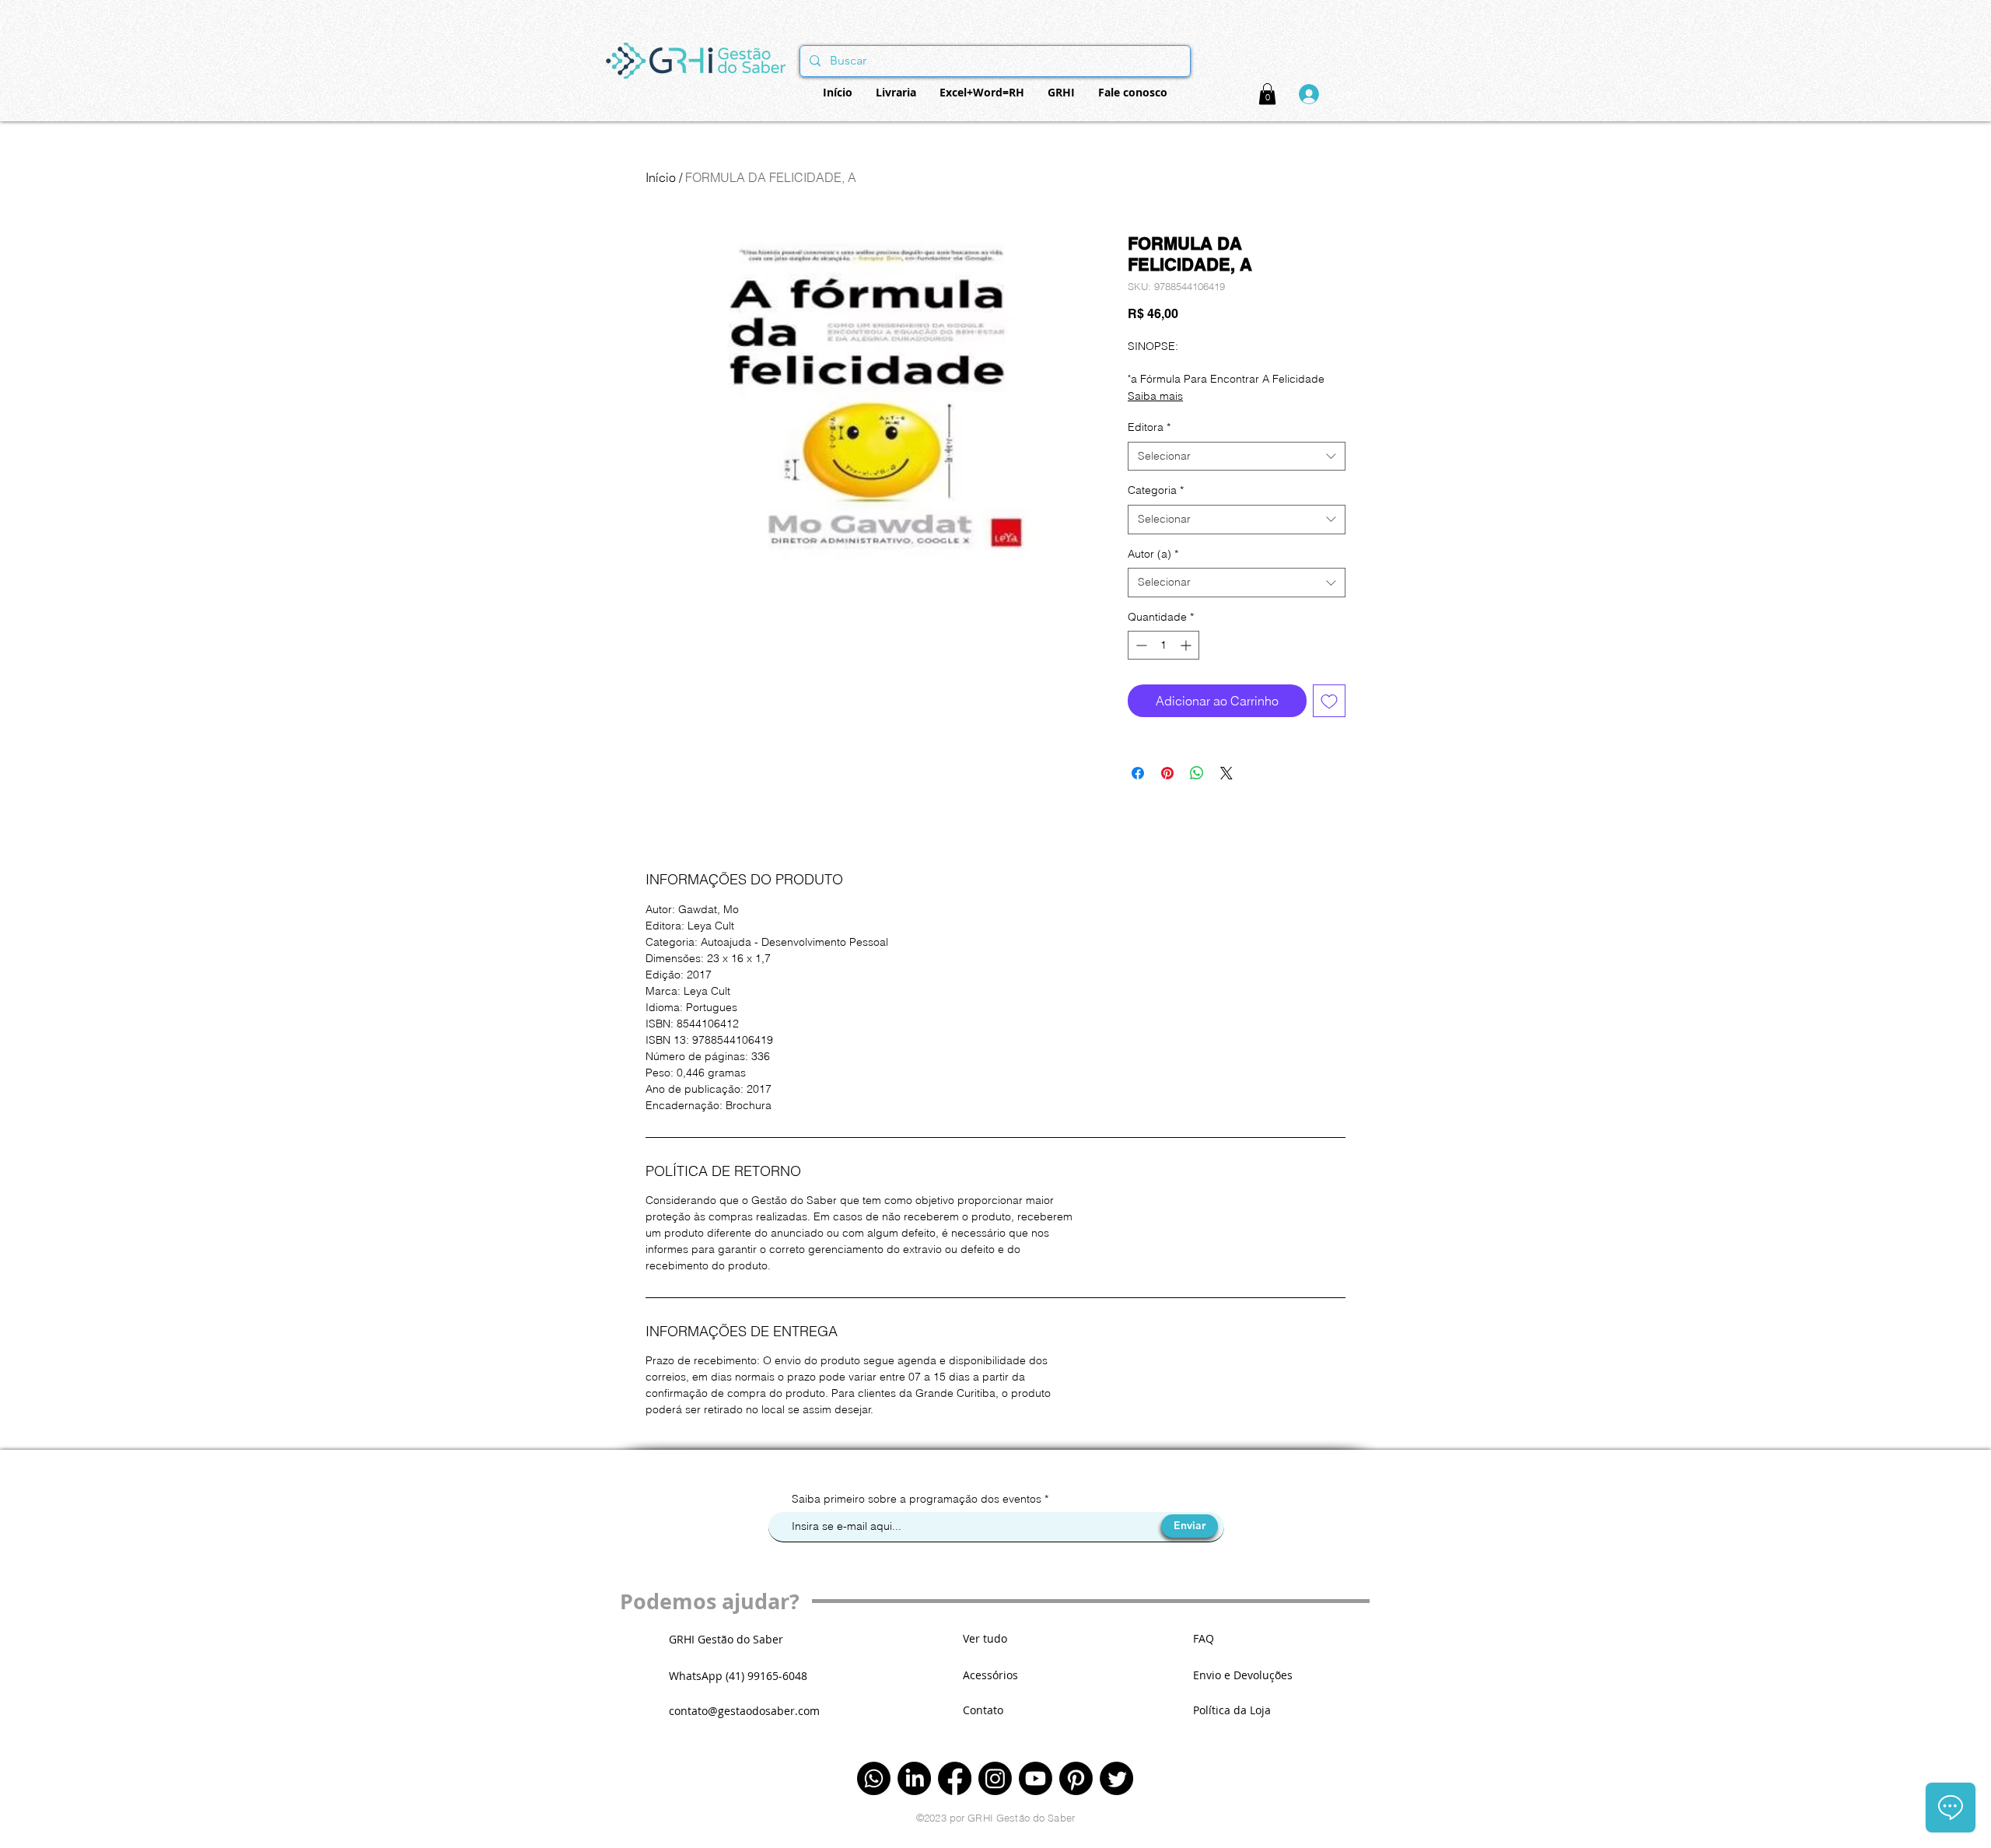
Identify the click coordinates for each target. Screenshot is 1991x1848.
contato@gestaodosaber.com (744, 1711)
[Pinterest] (1076, 1778)
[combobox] (1237, 457)
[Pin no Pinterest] (1167, 773)
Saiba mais (1155, 396)
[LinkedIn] (914, 1778)
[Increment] (1187, 645)
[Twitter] (1116, 1778)
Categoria (1156, 490)
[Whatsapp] (874, 1778)
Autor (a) (1153, 554)
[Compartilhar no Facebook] (1138, 773)
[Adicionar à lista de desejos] (1329, 701)
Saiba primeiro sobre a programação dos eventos (918, 1499)
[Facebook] (955, 1778)
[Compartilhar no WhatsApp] (1197, 773)
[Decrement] (1140, 645)
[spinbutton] (1163, 645)
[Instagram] (995, 1778)
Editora (1149, 427)
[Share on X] (1226, 773)
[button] (1267, 94)
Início (661, 177)
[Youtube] (1036, 1778)
